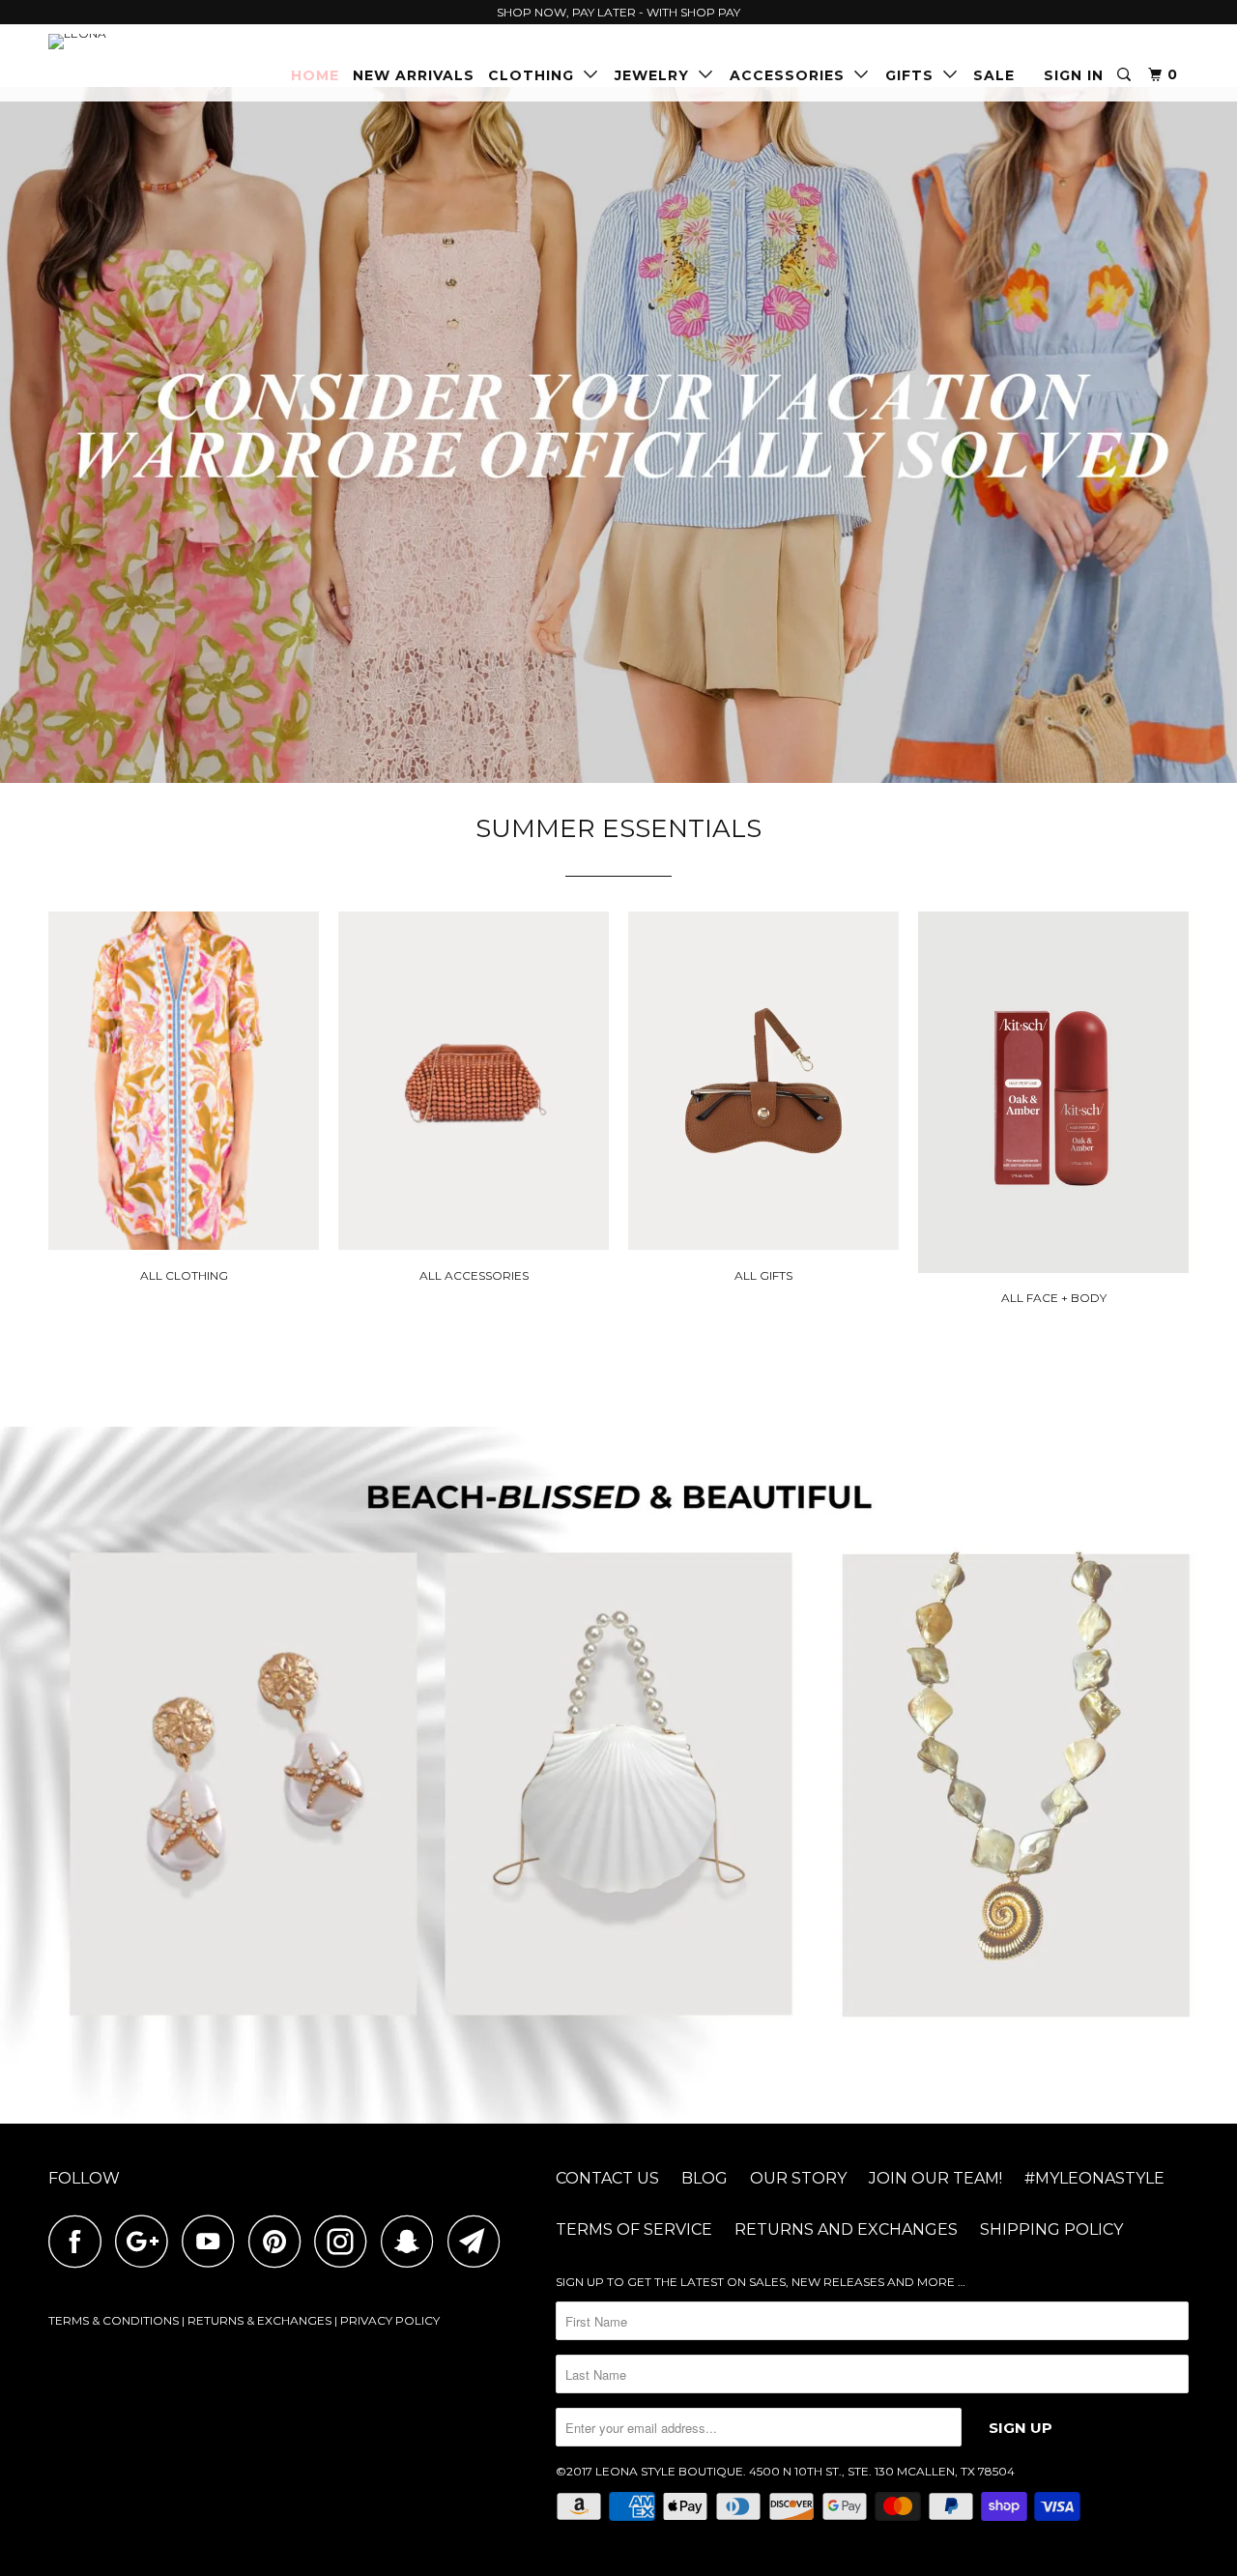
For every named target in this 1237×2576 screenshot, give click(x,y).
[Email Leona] (479, 2241)
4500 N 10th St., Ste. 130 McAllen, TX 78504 (882, 2471)
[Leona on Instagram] (346, 2241)
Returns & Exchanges (259, 2320)
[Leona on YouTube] (214, 2241)
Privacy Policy (390, 2320)
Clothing (536, 75)
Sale (994, 75)
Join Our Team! (935, 2178)
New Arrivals (414, 75)
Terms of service (634, 2229)
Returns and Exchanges (846, 2229)
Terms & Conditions (114, 2320)
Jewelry (657, 75)
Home (315, 75)
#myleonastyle (1094, 2178)
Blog (705, 2178)
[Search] (1126, 75)
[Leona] (147, 42)
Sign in (1074, 75)
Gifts (914, 75)
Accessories (792, 75)
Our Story (798, 2178)
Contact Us (607, 2178)
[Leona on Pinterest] (280, 2241)
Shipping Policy (1051, 2229)
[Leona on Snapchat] (413, 2241)
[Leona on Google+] (147, 2241)
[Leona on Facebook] (80, 2241)
